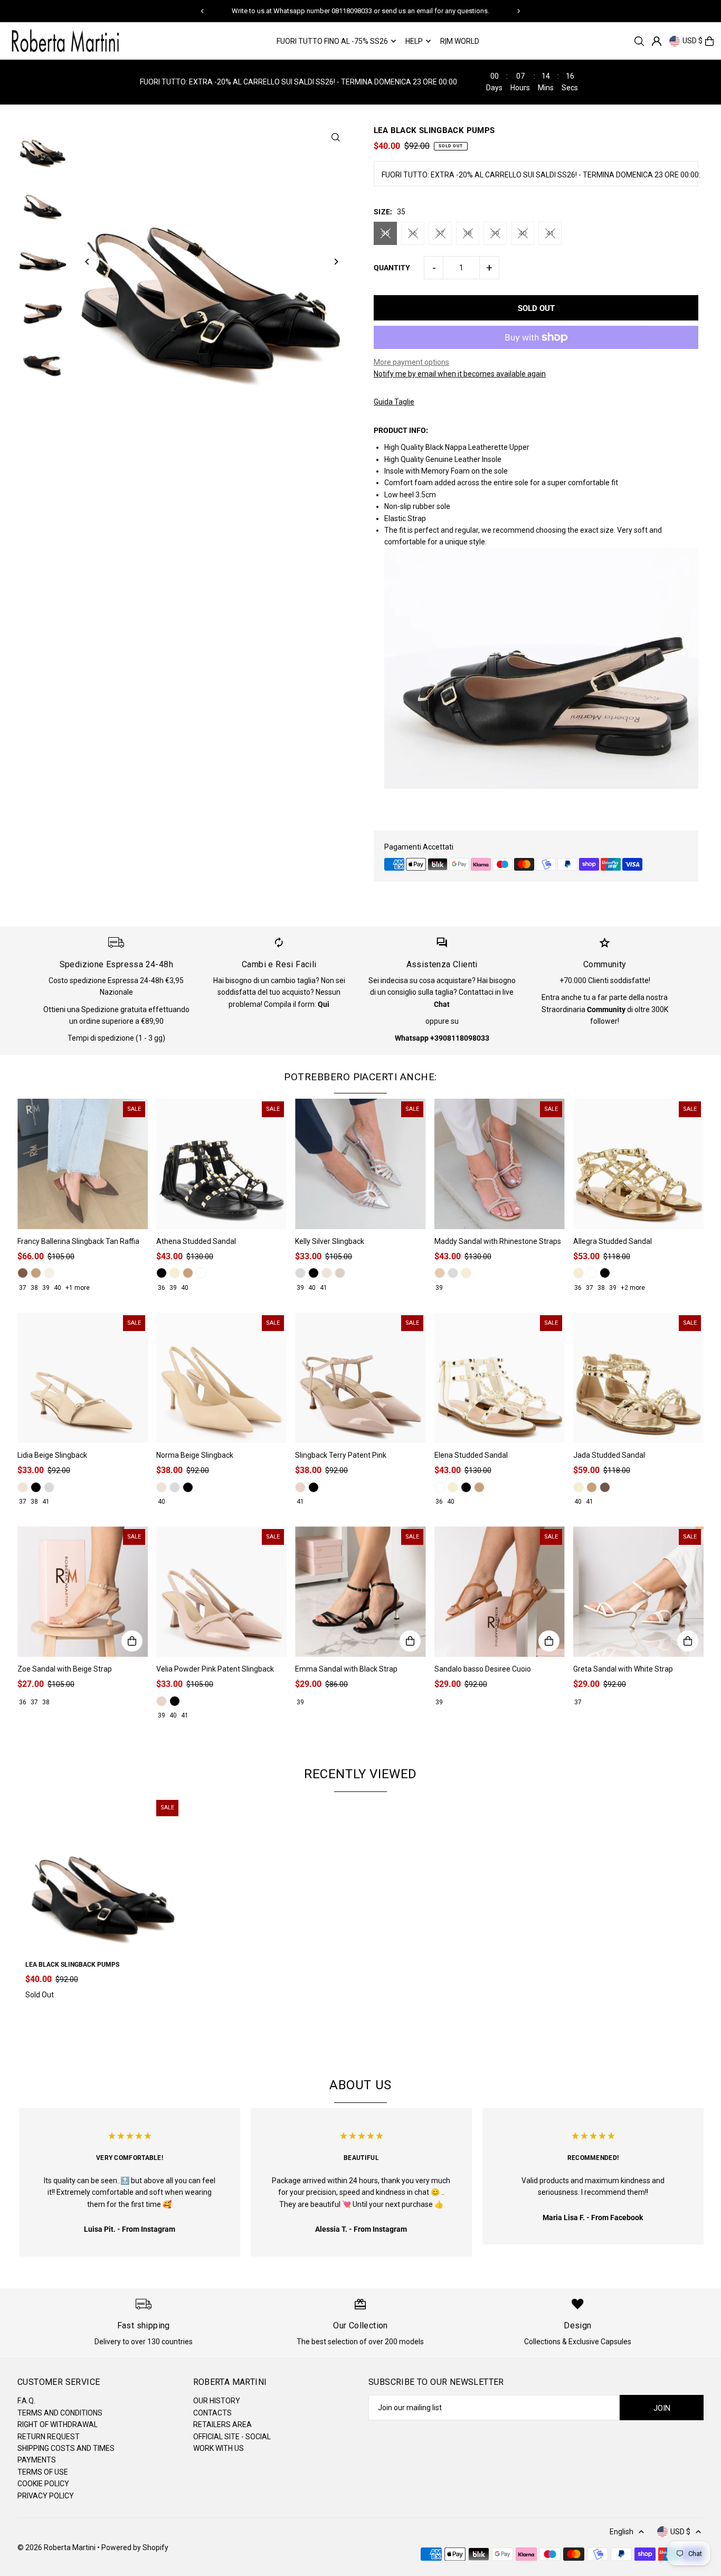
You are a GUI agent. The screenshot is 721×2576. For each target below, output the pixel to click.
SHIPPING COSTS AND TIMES (66, 2448)
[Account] (657, 41)
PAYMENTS (37, 2460)
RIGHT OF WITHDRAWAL (58, 2424)
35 (385, 233)
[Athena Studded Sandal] (221, 1164)
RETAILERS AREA (222, 2424)
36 (413, 233)
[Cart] (709, 41)
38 (468, 233)
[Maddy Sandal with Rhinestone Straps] (500, 1164)
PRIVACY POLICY (46, 2496)
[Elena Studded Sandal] (500, 1378)
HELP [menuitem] (414, 41)
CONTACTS (212, 2413)
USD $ (692, 41)
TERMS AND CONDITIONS (60, 2413)
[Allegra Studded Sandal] (638, 1164)
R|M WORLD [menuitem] (460, 41)
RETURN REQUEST (49, 2437)
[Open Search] (639, 41)
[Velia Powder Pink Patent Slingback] (221, 1592)
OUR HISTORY (217, 2401)
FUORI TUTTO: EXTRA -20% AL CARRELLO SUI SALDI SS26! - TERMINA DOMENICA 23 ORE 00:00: (541, 175)
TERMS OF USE (43, 2472)
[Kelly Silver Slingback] (360, 1164)
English (622, 2532)
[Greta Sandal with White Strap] (638, 1592)
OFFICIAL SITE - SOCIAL (232, 2437)
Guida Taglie (394, 402)
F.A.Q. (26, 2401)
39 (495, 233)
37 (440, 233)
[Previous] (203, 11)
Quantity (392, 268)
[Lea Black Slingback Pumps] (103, 1875)
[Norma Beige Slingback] (221, 1378)
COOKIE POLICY (43, 2484)
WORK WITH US (219, 2448)
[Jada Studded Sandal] (638, 1378)
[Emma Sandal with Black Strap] (360, 1592)
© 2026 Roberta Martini (57, 2547)
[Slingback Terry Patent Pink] (360, 1378)
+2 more (633, 1288)
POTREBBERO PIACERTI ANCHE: (360, 1077)
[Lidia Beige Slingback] (83, 1378)
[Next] (518, 11)
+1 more (78, 1288)
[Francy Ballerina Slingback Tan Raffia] (83, 1164)
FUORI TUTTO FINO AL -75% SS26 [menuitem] (332, 41)
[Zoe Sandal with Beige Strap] (83, 1592)
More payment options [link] (411, 362)
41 (550, 233)
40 (523, 233)
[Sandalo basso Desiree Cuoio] (500, 1592)
